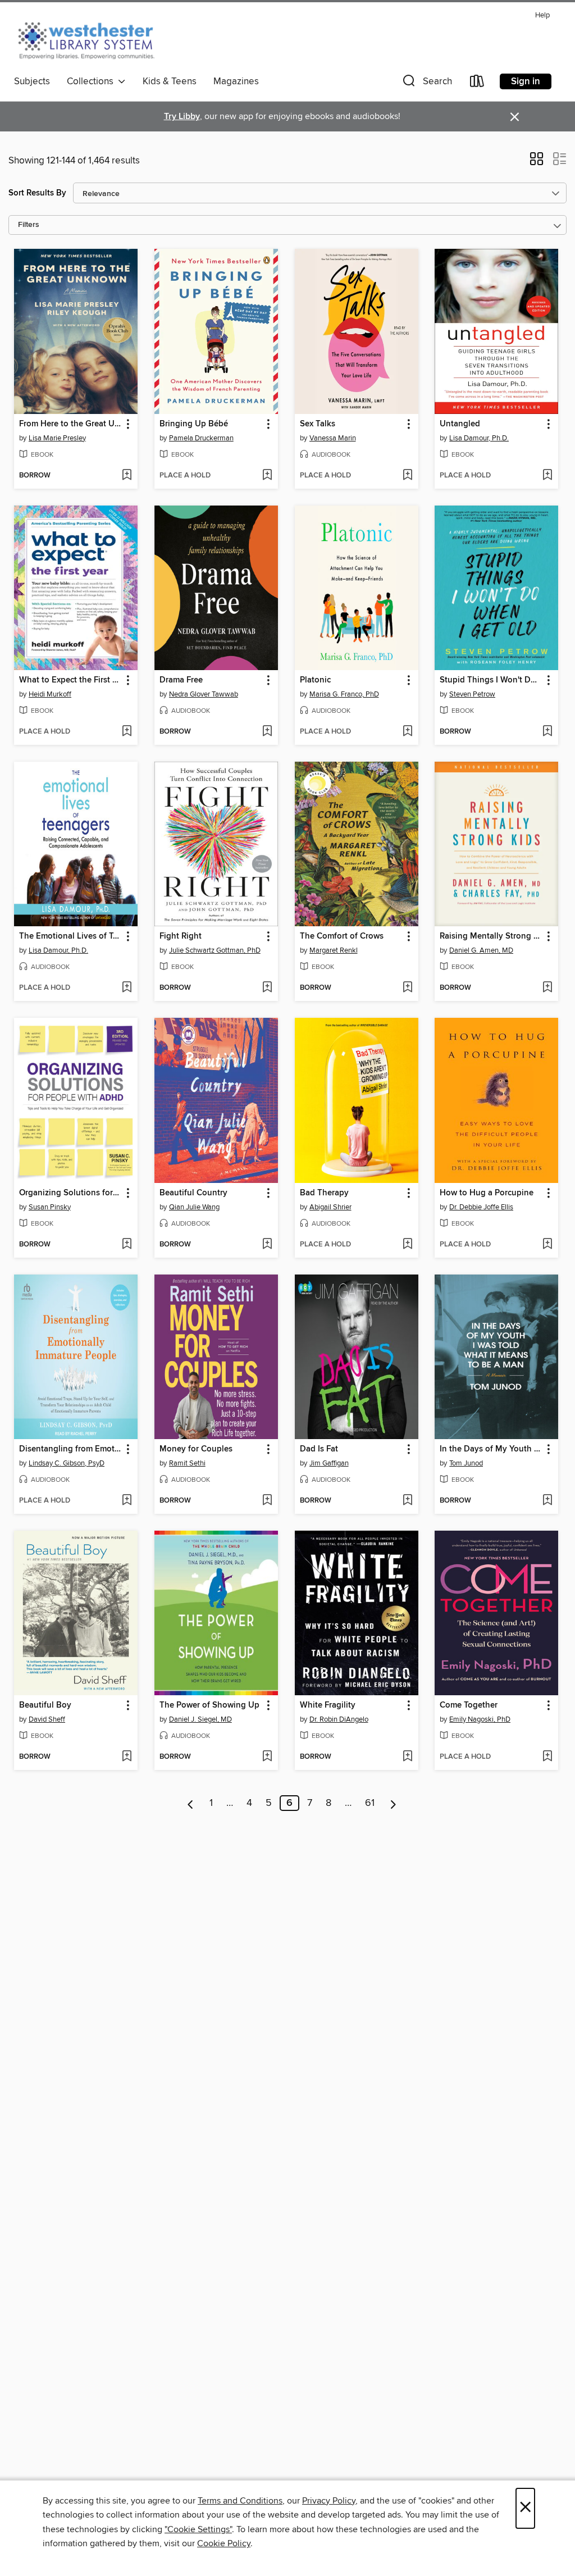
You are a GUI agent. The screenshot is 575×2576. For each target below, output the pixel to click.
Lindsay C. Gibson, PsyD (67, 1463)
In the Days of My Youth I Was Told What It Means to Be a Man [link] (491, 1449)
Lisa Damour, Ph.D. (479, 438)
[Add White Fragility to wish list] (407, 1757)
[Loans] (477, 83)
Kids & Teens (170, 81)
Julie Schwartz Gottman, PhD (215, 950)
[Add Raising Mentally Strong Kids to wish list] (547, 988)
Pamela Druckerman (201, 438)
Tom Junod (466, 1463)
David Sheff (47, 1719)
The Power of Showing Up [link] (209, 1705)
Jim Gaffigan (329, 1463)
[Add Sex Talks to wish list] (407, 476)
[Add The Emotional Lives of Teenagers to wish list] (127, 988)
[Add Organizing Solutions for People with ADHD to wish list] (127, 1245)
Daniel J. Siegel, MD (200, 1719)
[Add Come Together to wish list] (547, 1757)
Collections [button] (92, 81)
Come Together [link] (469, 1705)
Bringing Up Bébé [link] (194, 424)
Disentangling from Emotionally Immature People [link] (70, 1449)
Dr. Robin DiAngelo (339, 1719)
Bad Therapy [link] (324, 1193)
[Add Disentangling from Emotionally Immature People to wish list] (127, 1501)
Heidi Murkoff (50, 694)
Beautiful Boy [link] (45, 1705)
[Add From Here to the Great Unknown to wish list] (127, 476)
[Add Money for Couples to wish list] (267, 1501)
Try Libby (182, 117)
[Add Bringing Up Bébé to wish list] (267, 476)
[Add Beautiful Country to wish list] (267, 1245)
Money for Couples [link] (196, 1449)
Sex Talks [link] (318, 424)
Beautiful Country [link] (193, 1193)
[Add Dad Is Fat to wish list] (407, 1501)
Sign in (526, 81)
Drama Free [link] (181, 680)
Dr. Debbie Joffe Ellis (481, 1207)
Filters (29, 225)
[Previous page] (191, 1803)
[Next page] (393, 1803)
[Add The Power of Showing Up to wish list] (267, 1757)
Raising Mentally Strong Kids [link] (491, 936)
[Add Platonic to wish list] (407, 732)
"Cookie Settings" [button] (198, 2529)
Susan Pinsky (50, 1207)
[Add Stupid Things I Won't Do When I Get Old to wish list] (547, 732)
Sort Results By (37, 193)
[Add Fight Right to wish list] (267, 988)
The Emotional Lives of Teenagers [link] (70, 936)
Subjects (32, 81)
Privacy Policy (329, 2501)
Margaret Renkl (334, 950)
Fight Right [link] (181, 936)
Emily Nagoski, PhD (480, 1719)
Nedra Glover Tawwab (204, 694)
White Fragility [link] (328, 1705)
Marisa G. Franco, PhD (344, 694)
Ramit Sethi (187, 1463)
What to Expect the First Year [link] (70, 680)
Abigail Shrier (330, 1207)
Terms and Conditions (240, 2501)
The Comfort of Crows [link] (342, 936)
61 (370, 1803)
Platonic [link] (315, 680)
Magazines (236, 81)
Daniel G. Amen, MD (481, 950)
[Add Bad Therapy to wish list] (407, 1245)
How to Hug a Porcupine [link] (487, 1193)
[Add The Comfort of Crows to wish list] (407, 988)
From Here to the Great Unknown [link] (70, 424)
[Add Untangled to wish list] (547, 476)
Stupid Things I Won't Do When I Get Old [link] (491, 680)
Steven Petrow (472, 694)
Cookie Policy (224, 2543)
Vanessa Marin (333, 438)
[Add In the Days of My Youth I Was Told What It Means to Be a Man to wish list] (547, 1501)
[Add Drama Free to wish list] (267, 732)
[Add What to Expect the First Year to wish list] (127, 732)
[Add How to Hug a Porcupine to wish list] (547, 1245)
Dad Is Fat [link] (319, 1449)
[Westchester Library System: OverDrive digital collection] (92, 39)
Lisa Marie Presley (57, 438)
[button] (426, 83)
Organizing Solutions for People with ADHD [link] (70, 1193)
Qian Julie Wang (194, 1207)
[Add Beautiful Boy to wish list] (127, 1757)
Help (542, 15)
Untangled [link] (460, 424)
